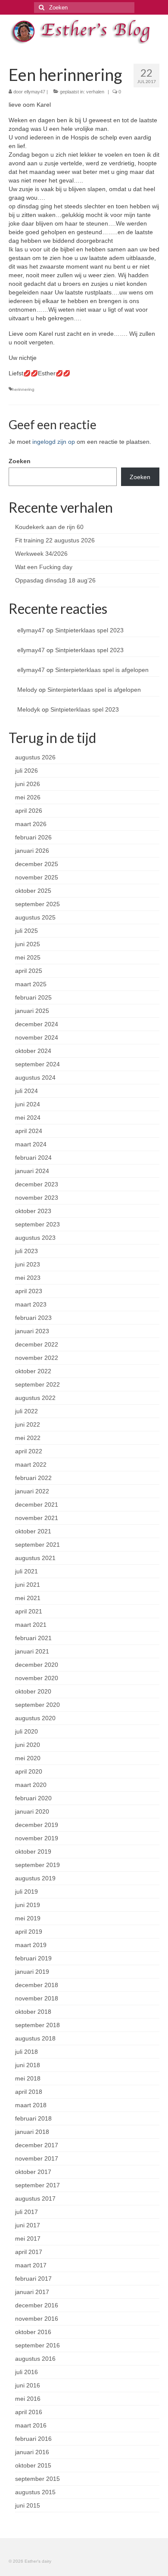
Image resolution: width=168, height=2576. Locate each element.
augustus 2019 (35, 1878)
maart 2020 (31, 1785)
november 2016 (37, 2319)
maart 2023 (31, 1304)
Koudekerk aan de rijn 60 (49, 527)
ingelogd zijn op (54, 442)
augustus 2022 (35, 1398)
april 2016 (29, 2412)
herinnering (23, 389)
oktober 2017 (33, 2172)
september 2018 (37, 2025)
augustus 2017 (35, 2198)
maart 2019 (31, 1945)
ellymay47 (35, 92)
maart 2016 (31, 2425)
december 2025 (37, 864)
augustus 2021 (35, 1558)
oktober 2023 (33, 1211)
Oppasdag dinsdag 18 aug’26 (55, 580)
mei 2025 (28, 957)
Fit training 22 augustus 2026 (55, 540)
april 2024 (29, 1131)
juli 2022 (26, 1411)
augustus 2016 (35, 2359)
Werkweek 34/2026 (41, 554)
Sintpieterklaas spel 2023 (89, 630)
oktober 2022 (33, 1371)
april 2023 (29, 1291)
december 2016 (37, 2305)
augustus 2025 (35, 917)
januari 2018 (32, 2132)
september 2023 (37, 1224)
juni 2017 (28, 2225)
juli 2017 (26, 2212)
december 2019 (37, 1825)
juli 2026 (26, 771)
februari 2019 (33, 1958)
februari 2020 (33, 1798)
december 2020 (37, 1665)
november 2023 (37, 1198)
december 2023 (37, 1184)
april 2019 (29, 1932)
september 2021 (37, 1545)
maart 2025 (31, 984)
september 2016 (37, 2345)
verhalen (95, 92)
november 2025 (37, 877)
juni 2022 (28, 1424)
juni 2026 (28, 784)
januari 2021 (32, 1651)
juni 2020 (28, 1745)
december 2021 (37, 1505)
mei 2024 (28, 1118)
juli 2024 (26, 1091)
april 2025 (29, 971)
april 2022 (29, 1451)
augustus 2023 (35, 1238)
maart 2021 (31, 1625)
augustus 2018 (35, 2038)
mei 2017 (28, 2239)
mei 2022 (28, 1438)
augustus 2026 (35, 757)
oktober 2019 (33, 1851)
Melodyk (29, 709)
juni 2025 (28, 944)
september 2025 (37, 904)
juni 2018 (28, 2065)
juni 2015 (28, 2505)
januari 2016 (32, 2452)
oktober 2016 (33, 2332)
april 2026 (29, 811)
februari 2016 (33, 2439)
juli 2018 (26, 2052)
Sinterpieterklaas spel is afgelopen (102, 670)
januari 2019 (32, 1972)
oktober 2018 (33, 2012)
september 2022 (37, 1384)
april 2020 (29, 1771)
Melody (27, 690)
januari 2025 (32, 1011)
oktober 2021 (33, 1531)
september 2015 (37, 2479)
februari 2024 (33, 1158)
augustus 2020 (35, 1718)
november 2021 (37, 1518)
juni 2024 (28, 1104)
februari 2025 (33, 997)
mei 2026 (28, 797)
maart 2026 (31, 824)
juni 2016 (28, 2385)
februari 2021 (33, 1638)
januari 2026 (32, 851)
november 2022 (37, 1358)
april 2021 (29, 1611)
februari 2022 (33, 1478)
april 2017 (29, 2252)
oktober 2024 (33, 1051)
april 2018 (29, 2092)
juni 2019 (28, 1905)
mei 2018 (28, 2078)
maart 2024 (31, 1144)
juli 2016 (26, 2372)
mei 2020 (28, 1758)
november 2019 (37, 1838)
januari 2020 (32, 1811)
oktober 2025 (33, 891)
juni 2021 (28, 1585)
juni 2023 (28, 1264)
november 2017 (37, 2158)
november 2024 (37, 1037)
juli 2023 (26, 1251)
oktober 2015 (33, 2465)
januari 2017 (32, 2292)
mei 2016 (28, 2399)
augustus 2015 (35, 2492)
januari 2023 (32, 1331)
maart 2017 (31, 2265)
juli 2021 (26, 1571)
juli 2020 (26, 1731)
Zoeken (20, 461)
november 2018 (37, 1998)
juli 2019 (26, 1892)
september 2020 (37, 1705)
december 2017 (37, 2145)
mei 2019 (28, 1918)
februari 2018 (33, 2118)
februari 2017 (33, 2279)
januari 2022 (32, 1491)
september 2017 (37, 2185)
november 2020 (37, 1678)
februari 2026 (33, 837)
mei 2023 (28, 1278)
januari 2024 (32, 1171)
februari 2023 (33, 1318)
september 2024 (37, 1064)
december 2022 (37, 1344)
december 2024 (37, 1024)
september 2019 (37, 1865)
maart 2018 (31, 2105)
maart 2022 (31, 1464)
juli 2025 (26, 931)
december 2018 (37, 1985)
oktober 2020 (33, 1691)
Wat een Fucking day (44, 567)
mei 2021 (28, 1598)
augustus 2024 (35, 1077)
